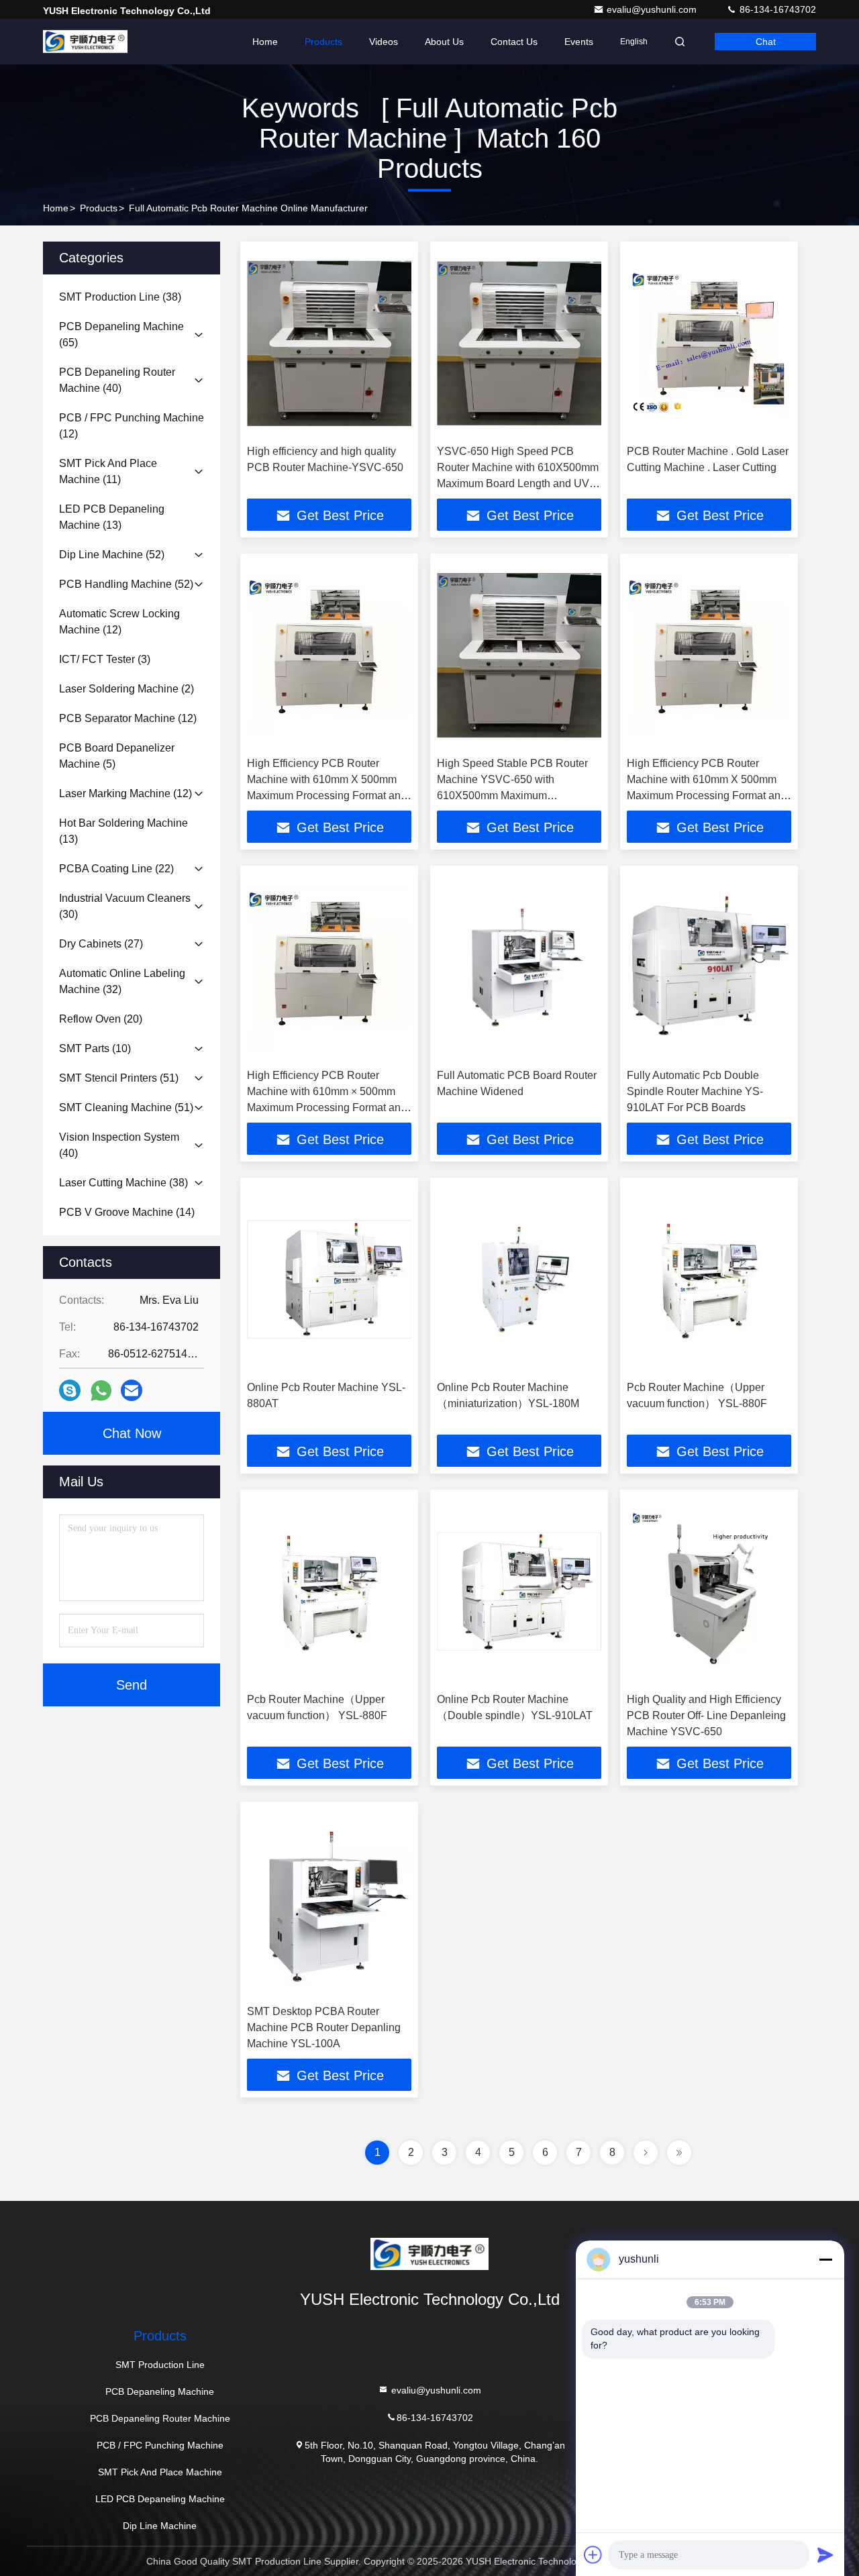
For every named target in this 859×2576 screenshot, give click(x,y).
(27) (101, 944)
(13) (112, 517)
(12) (132, 426)
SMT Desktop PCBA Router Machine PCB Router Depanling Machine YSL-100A (324, 2027)
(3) (105, 659)
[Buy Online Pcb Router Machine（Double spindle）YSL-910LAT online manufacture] (519, 1591)
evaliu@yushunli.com (653, 9)
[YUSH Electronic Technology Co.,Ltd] (85, 42)
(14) (127, 1212)
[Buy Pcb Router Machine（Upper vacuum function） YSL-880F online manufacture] (709, 1279)
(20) (101, 1019)
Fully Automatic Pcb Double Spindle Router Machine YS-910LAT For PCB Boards (695, 1091)
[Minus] (825, 2259)
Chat (766, 42)
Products (323, 42)
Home (265, 42)
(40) (117, 380)
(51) (119, 1078)
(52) (112, 555)
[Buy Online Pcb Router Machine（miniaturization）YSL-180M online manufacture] (519, 1279)
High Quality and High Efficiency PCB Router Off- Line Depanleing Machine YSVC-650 (706, 1715)
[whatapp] (101, 1391)
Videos (384, 42)
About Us (444, 42)
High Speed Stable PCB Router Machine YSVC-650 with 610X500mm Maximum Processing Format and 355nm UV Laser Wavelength (519, 795)
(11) (108, 471)
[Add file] (593, 2555)
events (579, 42)
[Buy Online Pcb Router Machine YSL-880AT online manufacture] (329, 1279)
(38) (120, 297)
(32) (122, 981)
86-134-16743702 (776, 9)
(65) (121, 334)
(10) (95, 1048)
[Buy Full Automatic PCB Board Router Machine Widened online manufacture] (519, 967)
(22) (116, 869)
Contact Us (514, 42)
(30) (125, 906)
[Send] (825, 2555)
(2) (127, 689)
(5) (117, 756)
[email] (132, 1390)
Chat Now (132, 1433)
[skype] (70, 1390)
